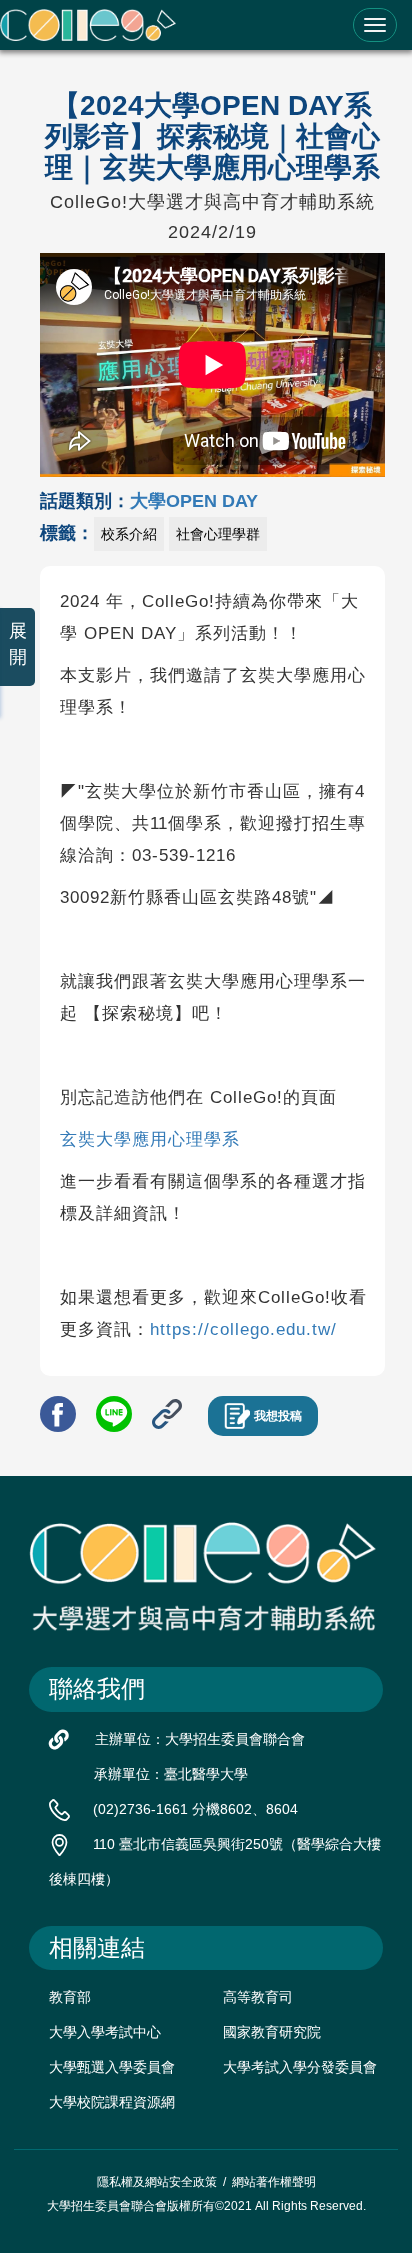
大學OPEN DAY (194, 501)
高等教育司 (258, 1997)
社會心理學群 (218, 534)
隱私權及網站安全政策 (157, 2182)
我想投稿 (278, 1416)
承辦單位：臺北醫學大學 (171, 1774)
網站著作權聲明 (274, 2182)
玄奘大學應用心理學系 (150, 1139)
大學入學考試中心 (105, 2032)
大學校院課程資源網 (112, 2102)
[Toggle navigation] (375, 25)
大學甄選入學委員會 (112, 2067)
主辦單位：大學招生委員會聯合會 (200, 1739)
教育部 (70, 1997)
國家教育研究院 (272, 2032)
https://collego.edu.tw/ (243, 1329)
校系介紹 (129, 534)
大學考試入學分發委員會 (300, 2067)
